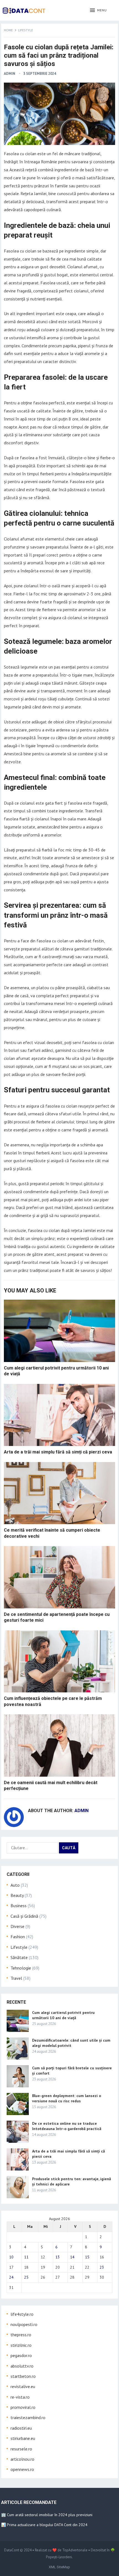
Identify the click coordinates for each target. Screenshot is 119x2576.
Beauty (17, 1895)
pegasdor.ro (21, 2355)
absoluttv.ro (22, 2366)
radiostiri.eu (21, 2428)
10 (11, 2257)
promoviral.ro (23, 2407)
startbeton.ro (23, 2376)
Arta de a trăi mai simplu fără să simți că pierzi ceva (58, 1452)
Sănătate (19, 1957)
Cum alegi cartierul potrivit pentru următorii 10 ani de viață (63, 2015)
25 (26, 2277)
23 (102, 2267)
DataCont (12, 2550)
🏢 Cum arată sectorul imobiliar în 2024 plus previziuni (47, 2515)
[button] (98, 11)
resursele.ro (21, 2449)
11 (26, 2257)
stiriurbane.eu (23, 2438)
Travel (16, 1978)
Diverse (17, 1926)
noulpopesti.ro (24, 2324)
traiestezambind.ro (28, 2417)
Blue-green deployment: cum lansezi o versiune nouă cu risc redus (67, 2098)
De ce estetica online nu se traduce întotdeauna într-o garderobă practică (67, 2126)
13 (58, 2257)
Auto (15, 1885)
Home (8, 30)
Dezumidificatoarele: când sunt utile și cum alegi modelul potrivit (71, 2043)
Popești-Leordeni (59, 2557)
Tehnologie (21, 1968)
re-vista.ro (20, 2397)
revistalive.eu (23, 2386)
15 (87, 2257)
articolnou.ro (22, 2459)
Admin (10, 74)
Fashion (18, 1937)
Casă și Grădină (24, 1916)
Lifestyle (25, 30)
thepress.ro (21, 2335)
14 (72, 2257)
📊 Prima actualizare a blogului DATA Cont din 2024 (44, 2525)
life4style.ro (22, 2314)
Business (19, 1906)
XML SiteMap (59, 2567)
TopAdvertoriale (75, 2550)
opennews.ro (22, 2469)
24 (11, 2277)
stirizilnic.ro (21, 2345)
